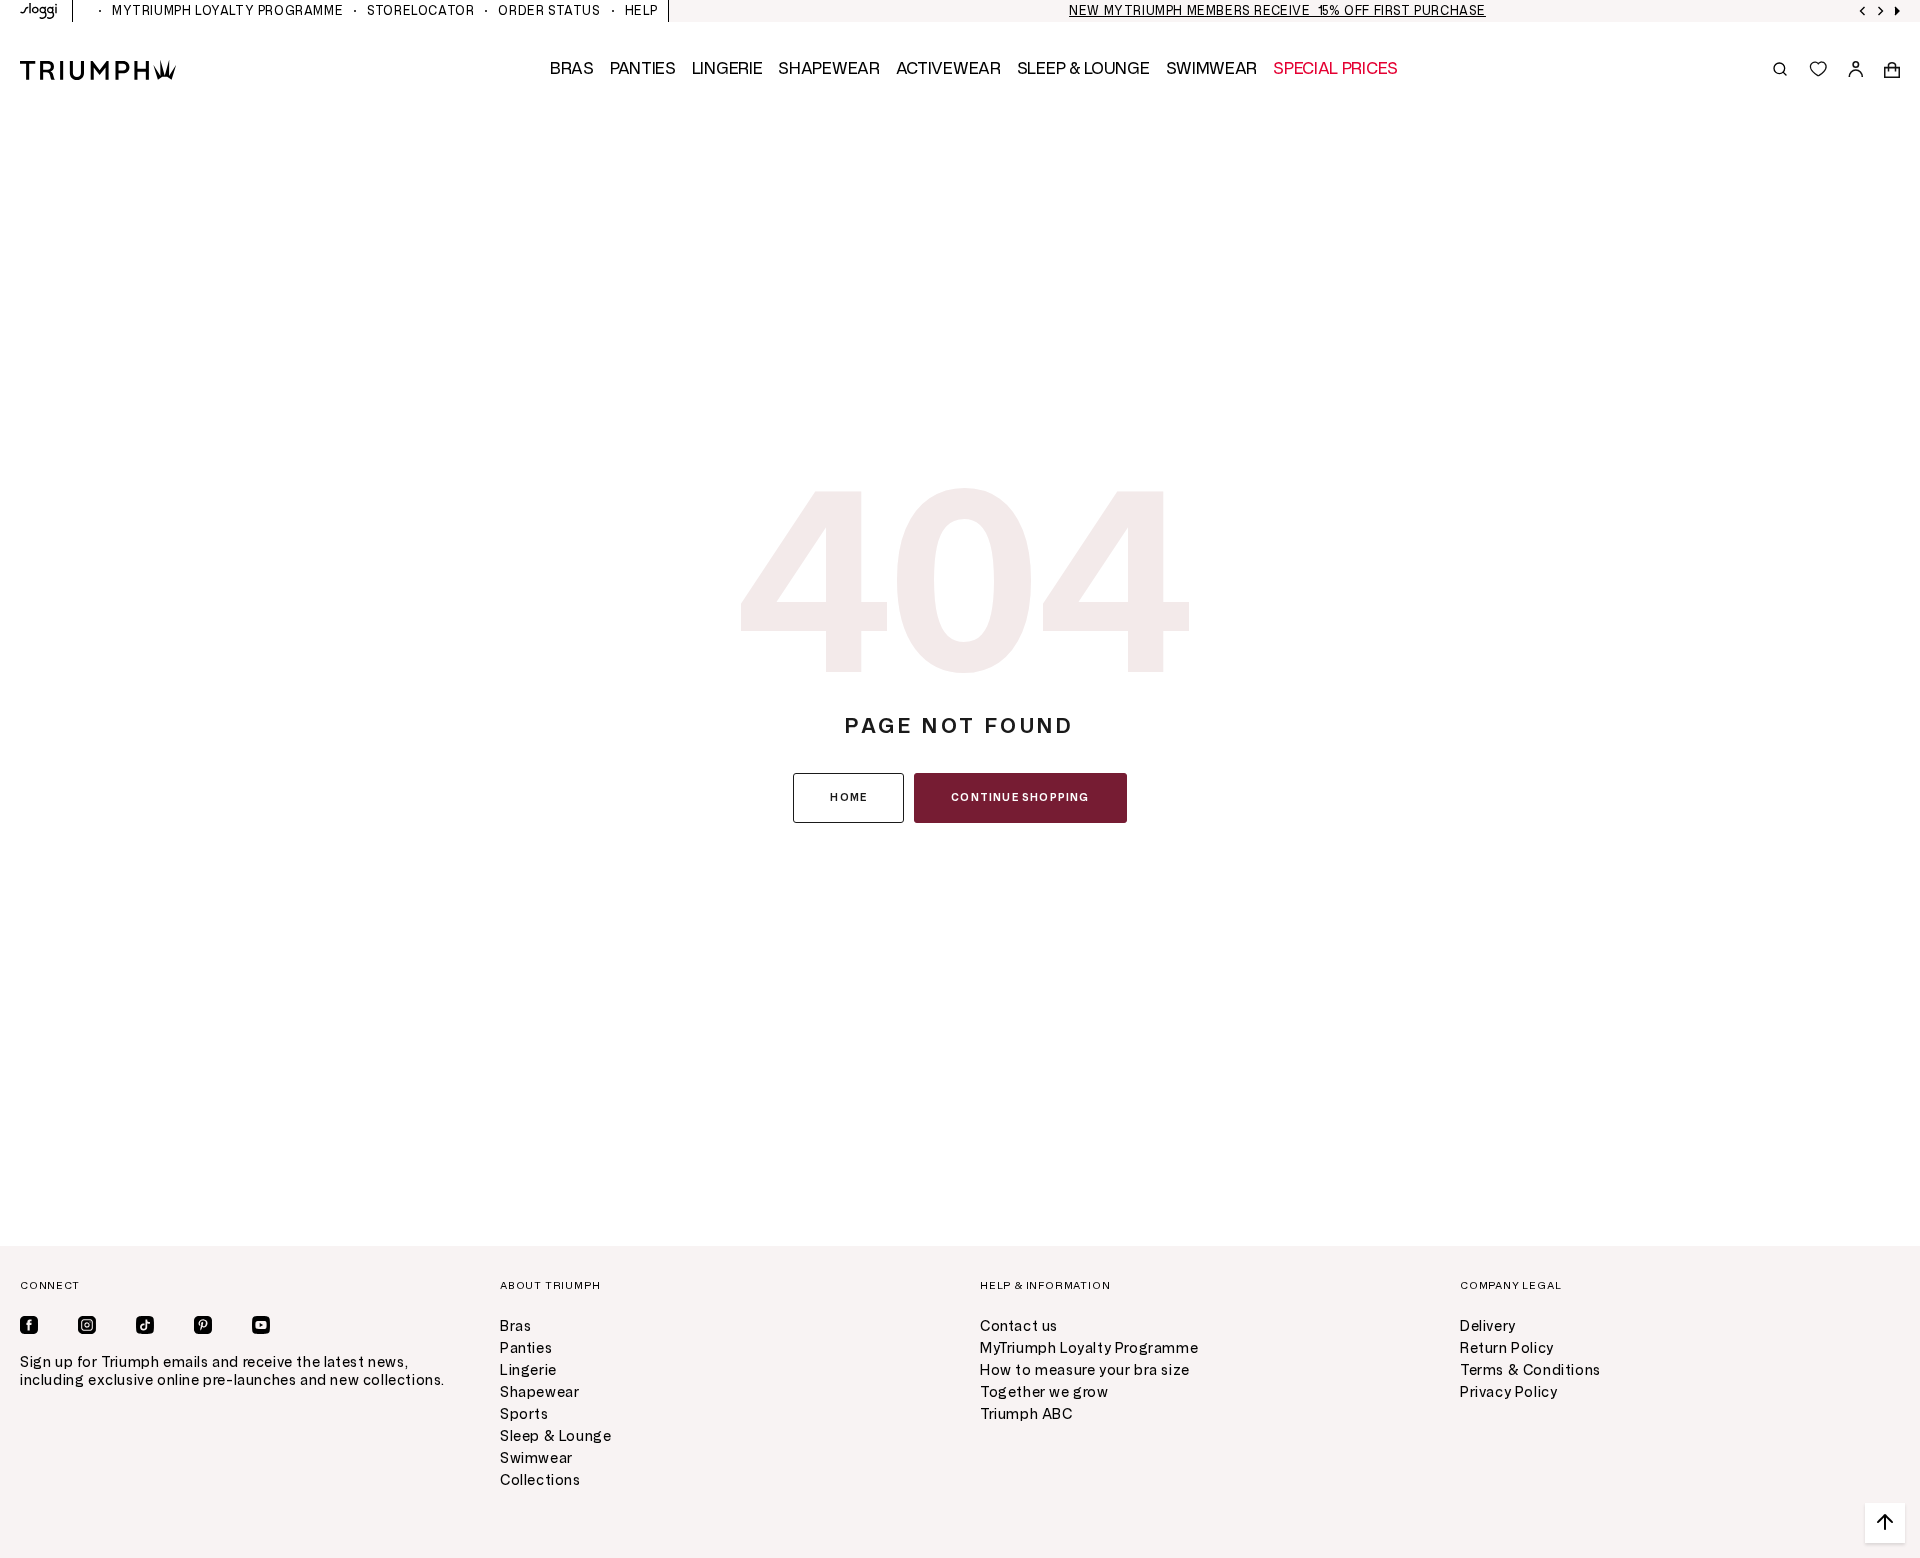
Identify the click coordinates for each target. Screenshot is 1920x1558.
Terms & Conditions (1530, 1370)
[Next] (1881, 11)
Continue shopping (1020, 797)
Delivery (1488, 1326)
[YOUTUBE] (261, 1325)
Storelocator (420, 11)
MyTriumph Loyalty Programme (227, 11)
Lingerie (528, 1370)
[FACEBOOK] (29, 1325)
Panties (526, 1348)
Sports (524, 1414)
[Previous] (1863, 11)
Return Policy (1507, 1348)
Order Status (549, 11)
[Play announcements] (1897, 11)
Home (848, 797)
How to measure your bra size (1085, 1370)
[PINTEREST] (203, 1325)
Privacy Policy (1508, 1392)
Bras (515, 1326)
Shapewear (539, 1392)
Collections (540, 1480)
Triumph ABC (1026, 1414)
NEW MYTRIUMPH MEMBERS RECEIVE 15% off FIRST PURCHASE (1277, 11)
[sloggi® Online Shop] (38, 11)
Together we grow (1044, 1392)
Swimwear (536, 1458)
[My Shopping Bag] (1892, 69)
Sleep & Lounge (555, 1436)
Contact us (1019, 1326)
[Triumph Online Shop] (98, 68)
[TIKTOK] (145, 1325)
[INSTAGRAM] (87, 1325)
